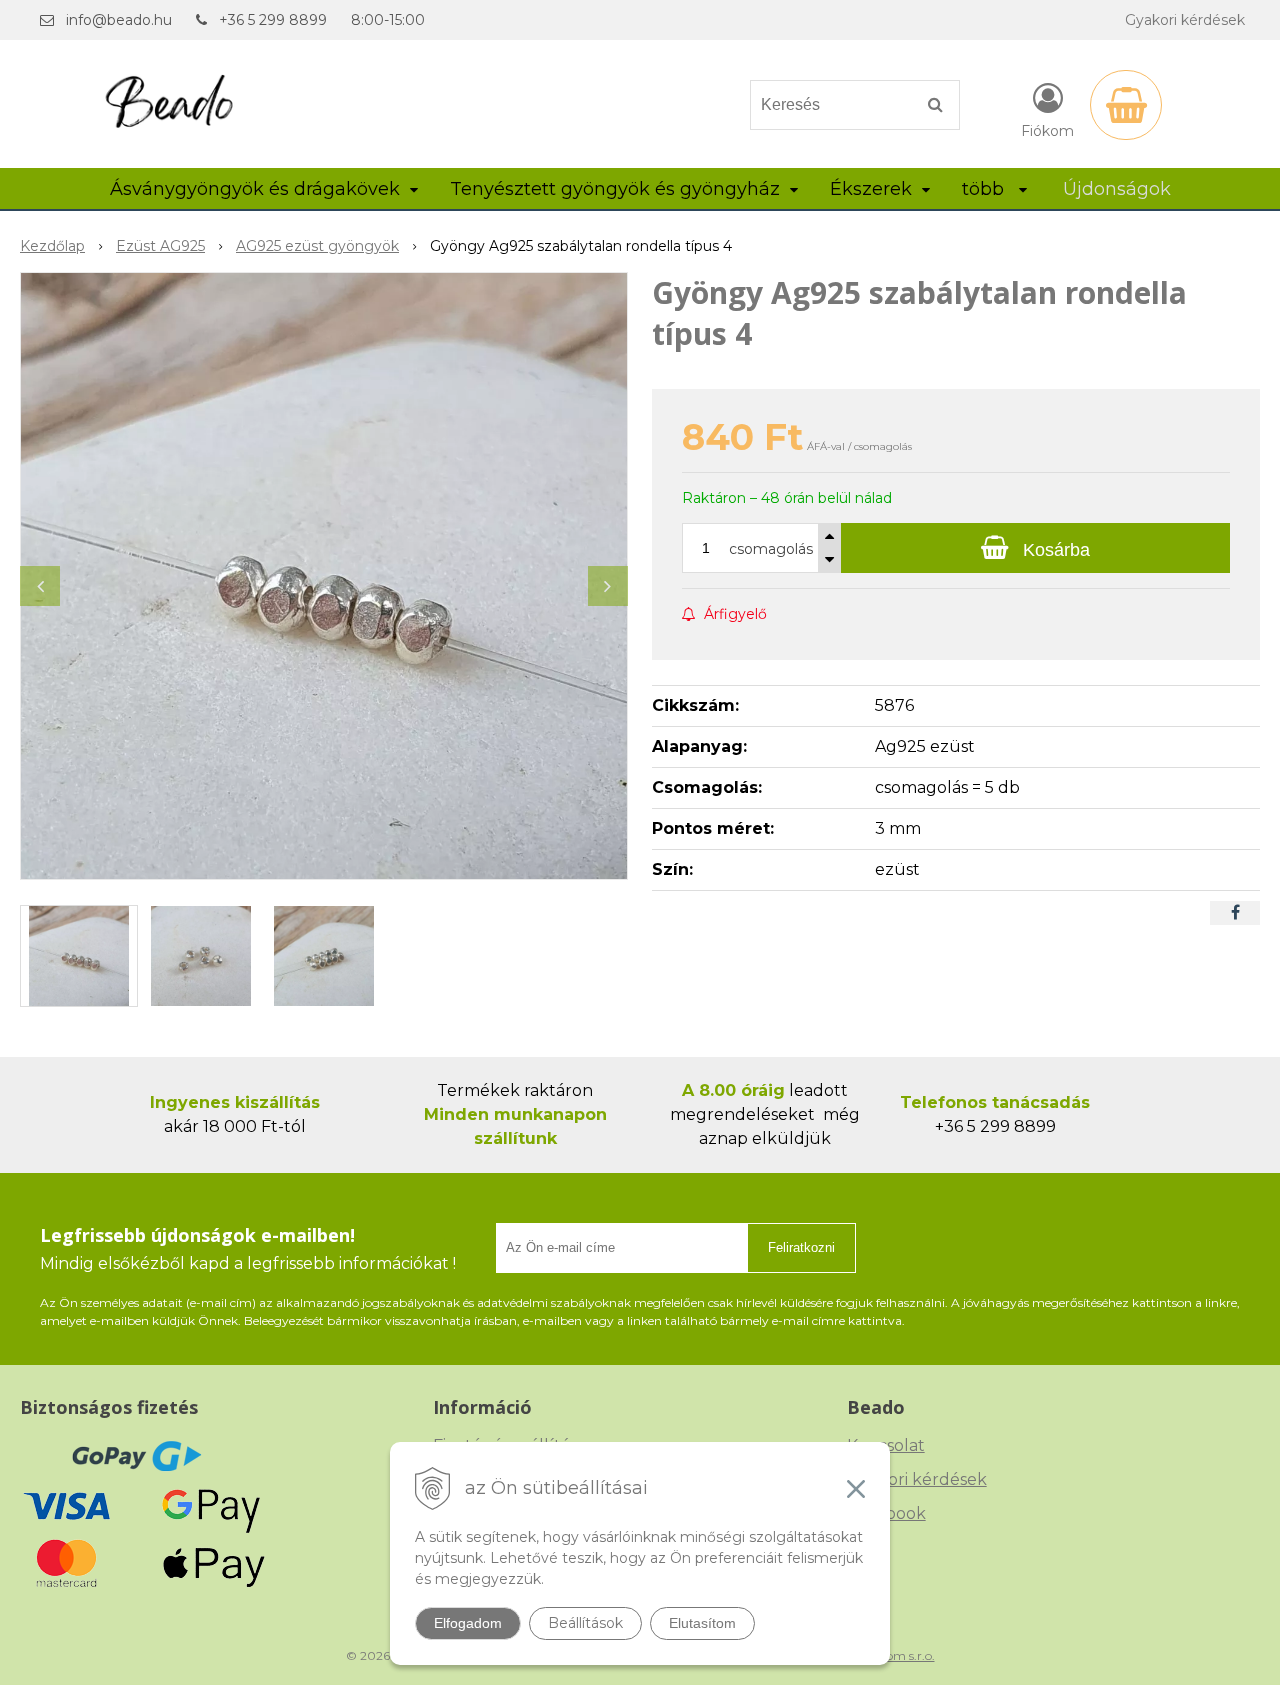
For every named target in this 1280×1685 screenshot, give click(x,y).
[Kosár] (1126, 105)
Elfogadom (468, 1623)
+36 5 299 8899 (273, 20)
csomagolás (771, 549)
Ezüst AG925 (160, 246)
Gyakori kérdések (1185, 20)
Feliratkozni (801, 1247)
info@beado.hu (119, 20)
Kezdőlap (52, 246)
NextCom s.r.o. (893, 1655)
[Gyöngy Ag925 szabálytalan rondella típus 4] (324, 576)
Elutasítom (702, 1623)
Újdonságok (1117, 189)
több (985, 189)
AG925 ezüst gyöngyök (317, 246)
